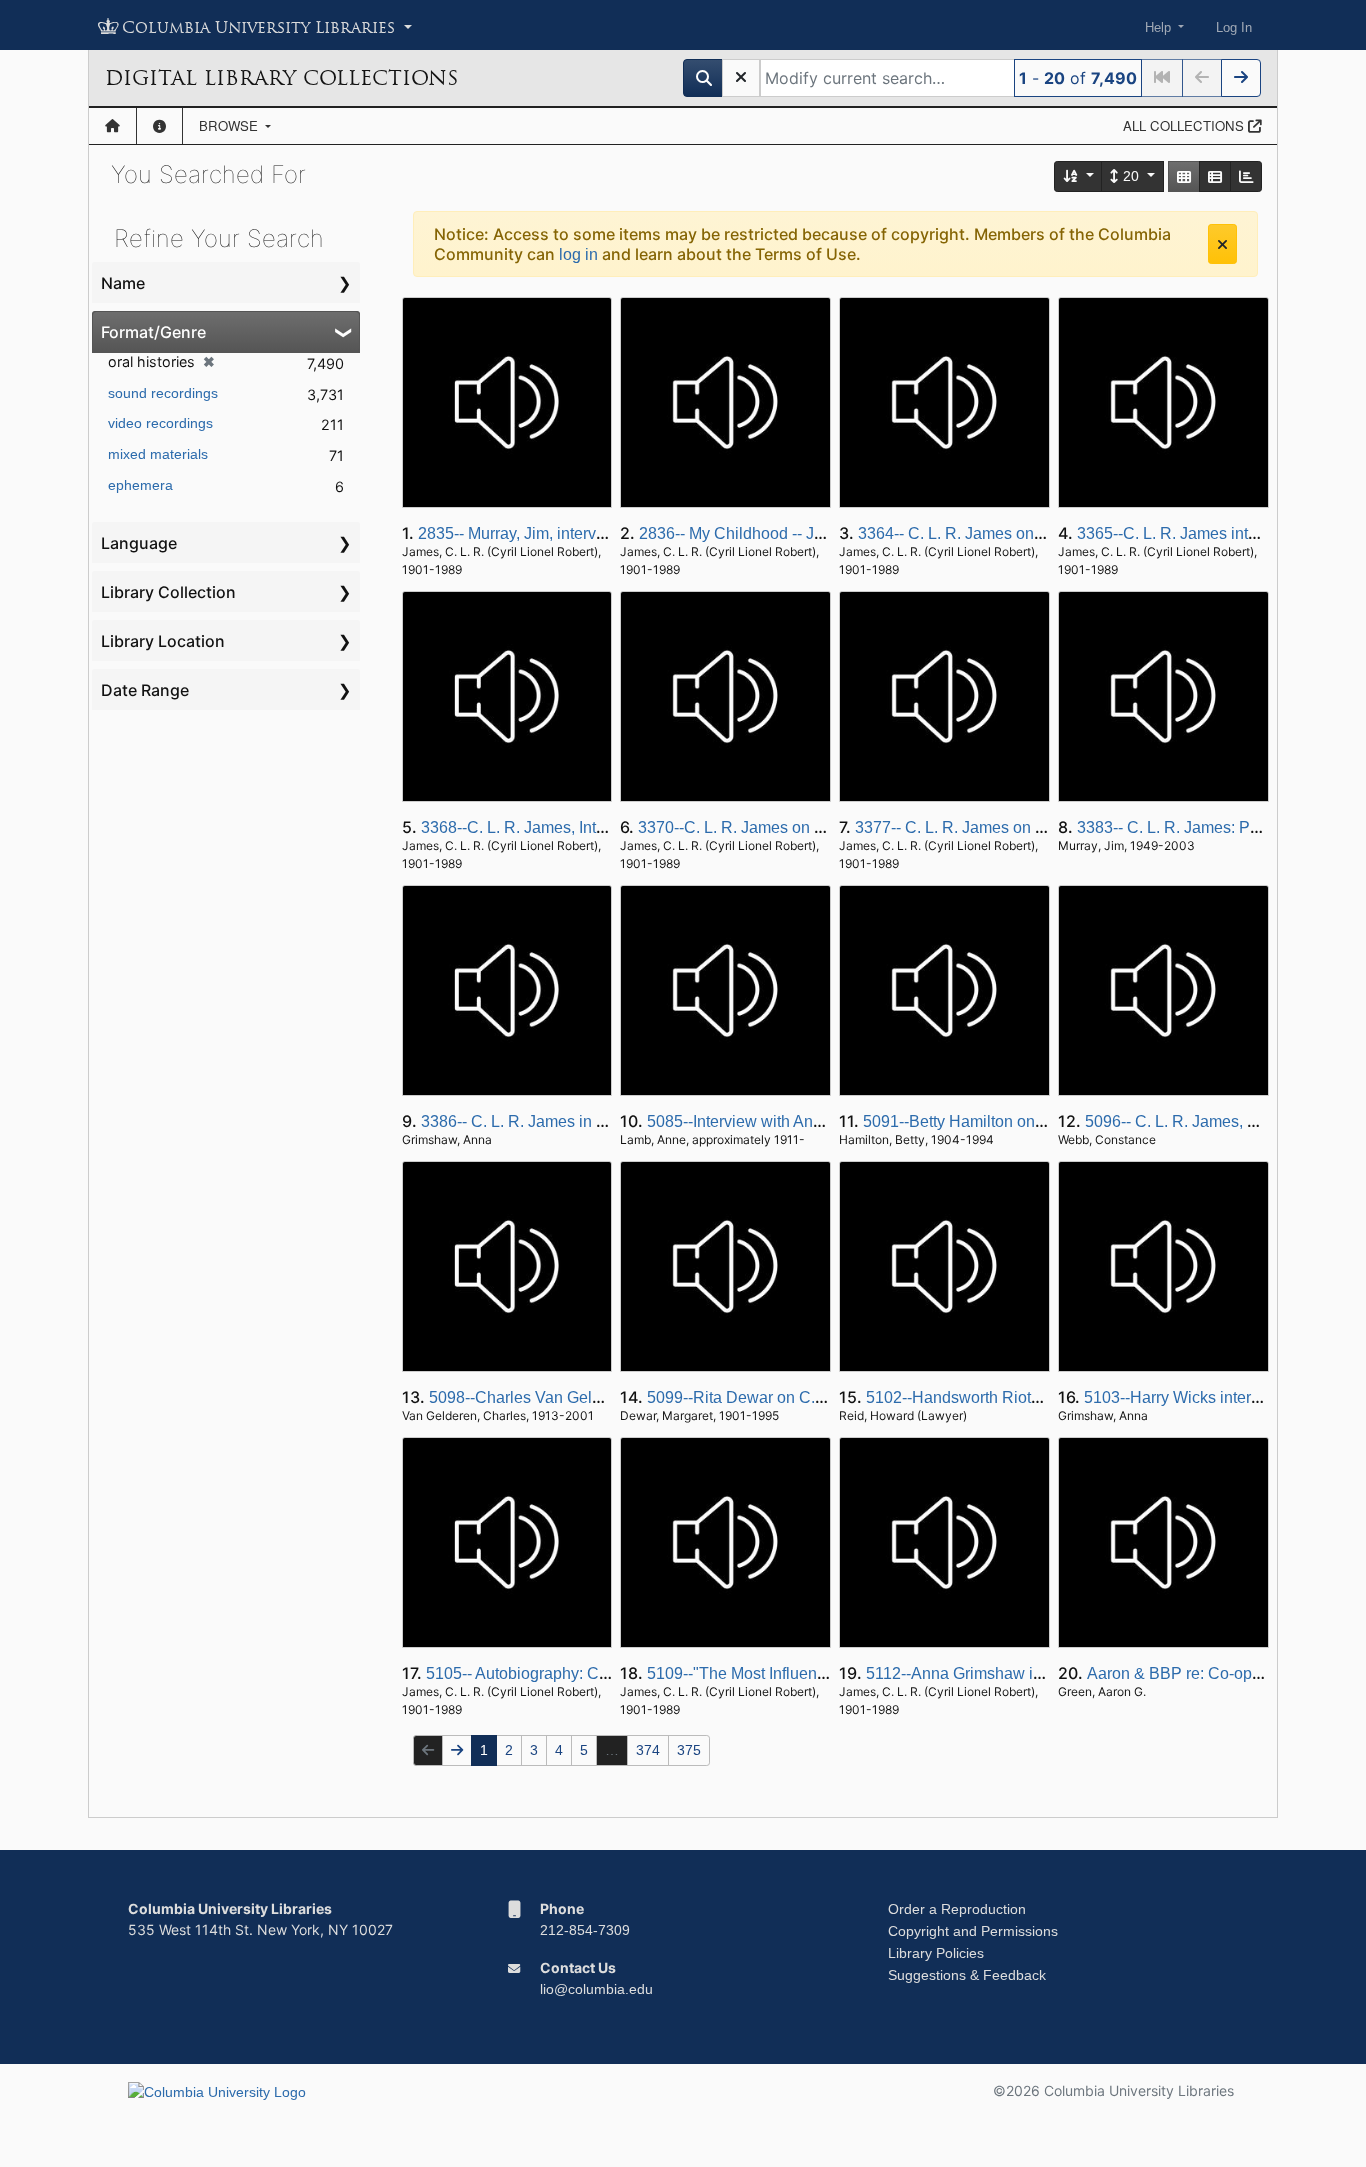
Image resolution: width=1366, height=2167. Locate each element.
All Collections (1185, 125)
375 (689, 1750)
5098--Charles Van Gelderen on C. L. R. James (596, 1397)
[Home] (112, 126)
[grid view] (1184, 176)
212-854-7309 (585, 1930)
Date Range (145, 690)
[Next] (1241, 78)
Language (139, 543)
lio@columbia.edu (596, 1989)
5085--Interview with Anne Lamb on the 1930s (809, 1121)
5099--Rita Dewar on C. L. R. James (775, 1397)
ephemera (140, 485)
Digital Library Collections (281, 78)
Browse (230, 125)
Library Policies (936, 1953)
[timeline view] (1246, 176)
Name (123, 283)
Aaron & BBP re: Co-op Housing (1201, 1673)
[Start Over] (741, 78)
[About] (159, 126)
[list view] (1215, 176)
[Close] (1222, 244)
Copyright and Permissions (973, 1931)
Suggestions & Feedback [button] (967, 1975)
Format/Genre (153, 332)
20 (1131, 176)
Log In (1234, 27)
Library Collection (168, 592)
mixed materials (158, 454)
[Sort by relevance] (1079, 176)
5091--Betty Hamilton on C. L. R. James (1003, 1121)
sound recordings (163, 393)
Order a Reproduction (957, 1909)
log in (578, 254)
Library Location (163, 641)
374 (648, 1750)
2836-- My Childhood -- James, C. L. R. (776, 533)
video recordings (160, 423)
